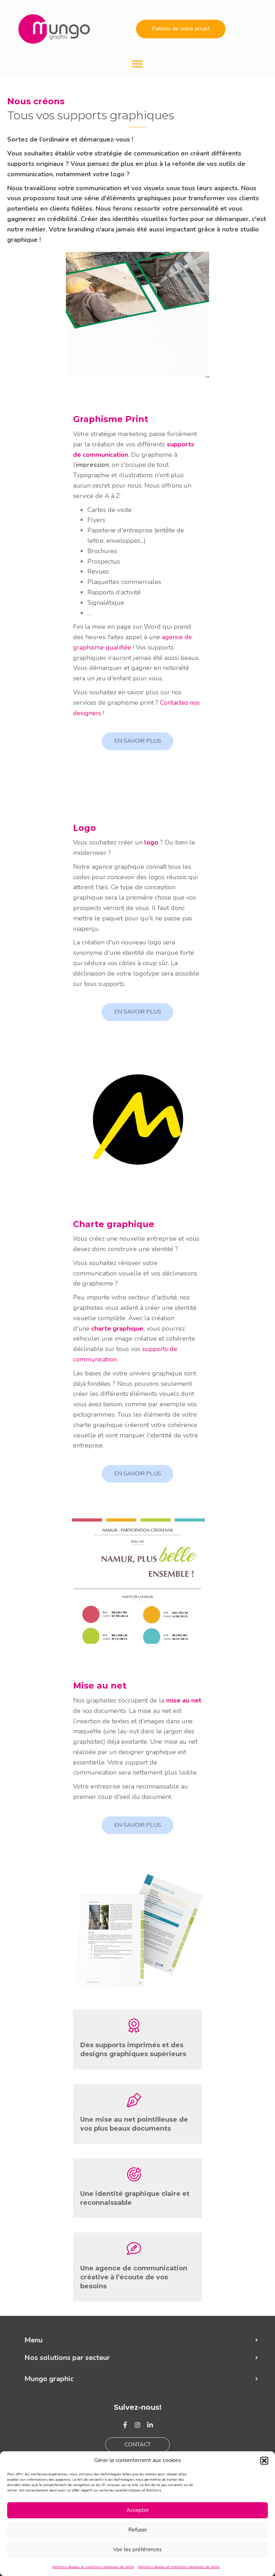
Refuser (138, 2530)
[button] (264, 2461)
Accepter (138, 2510)
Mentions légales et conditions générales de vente (93, 2567)
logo (151, 842)
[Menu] (137, 64)
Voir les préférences (137, 2549)
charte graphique (117, 1328)
